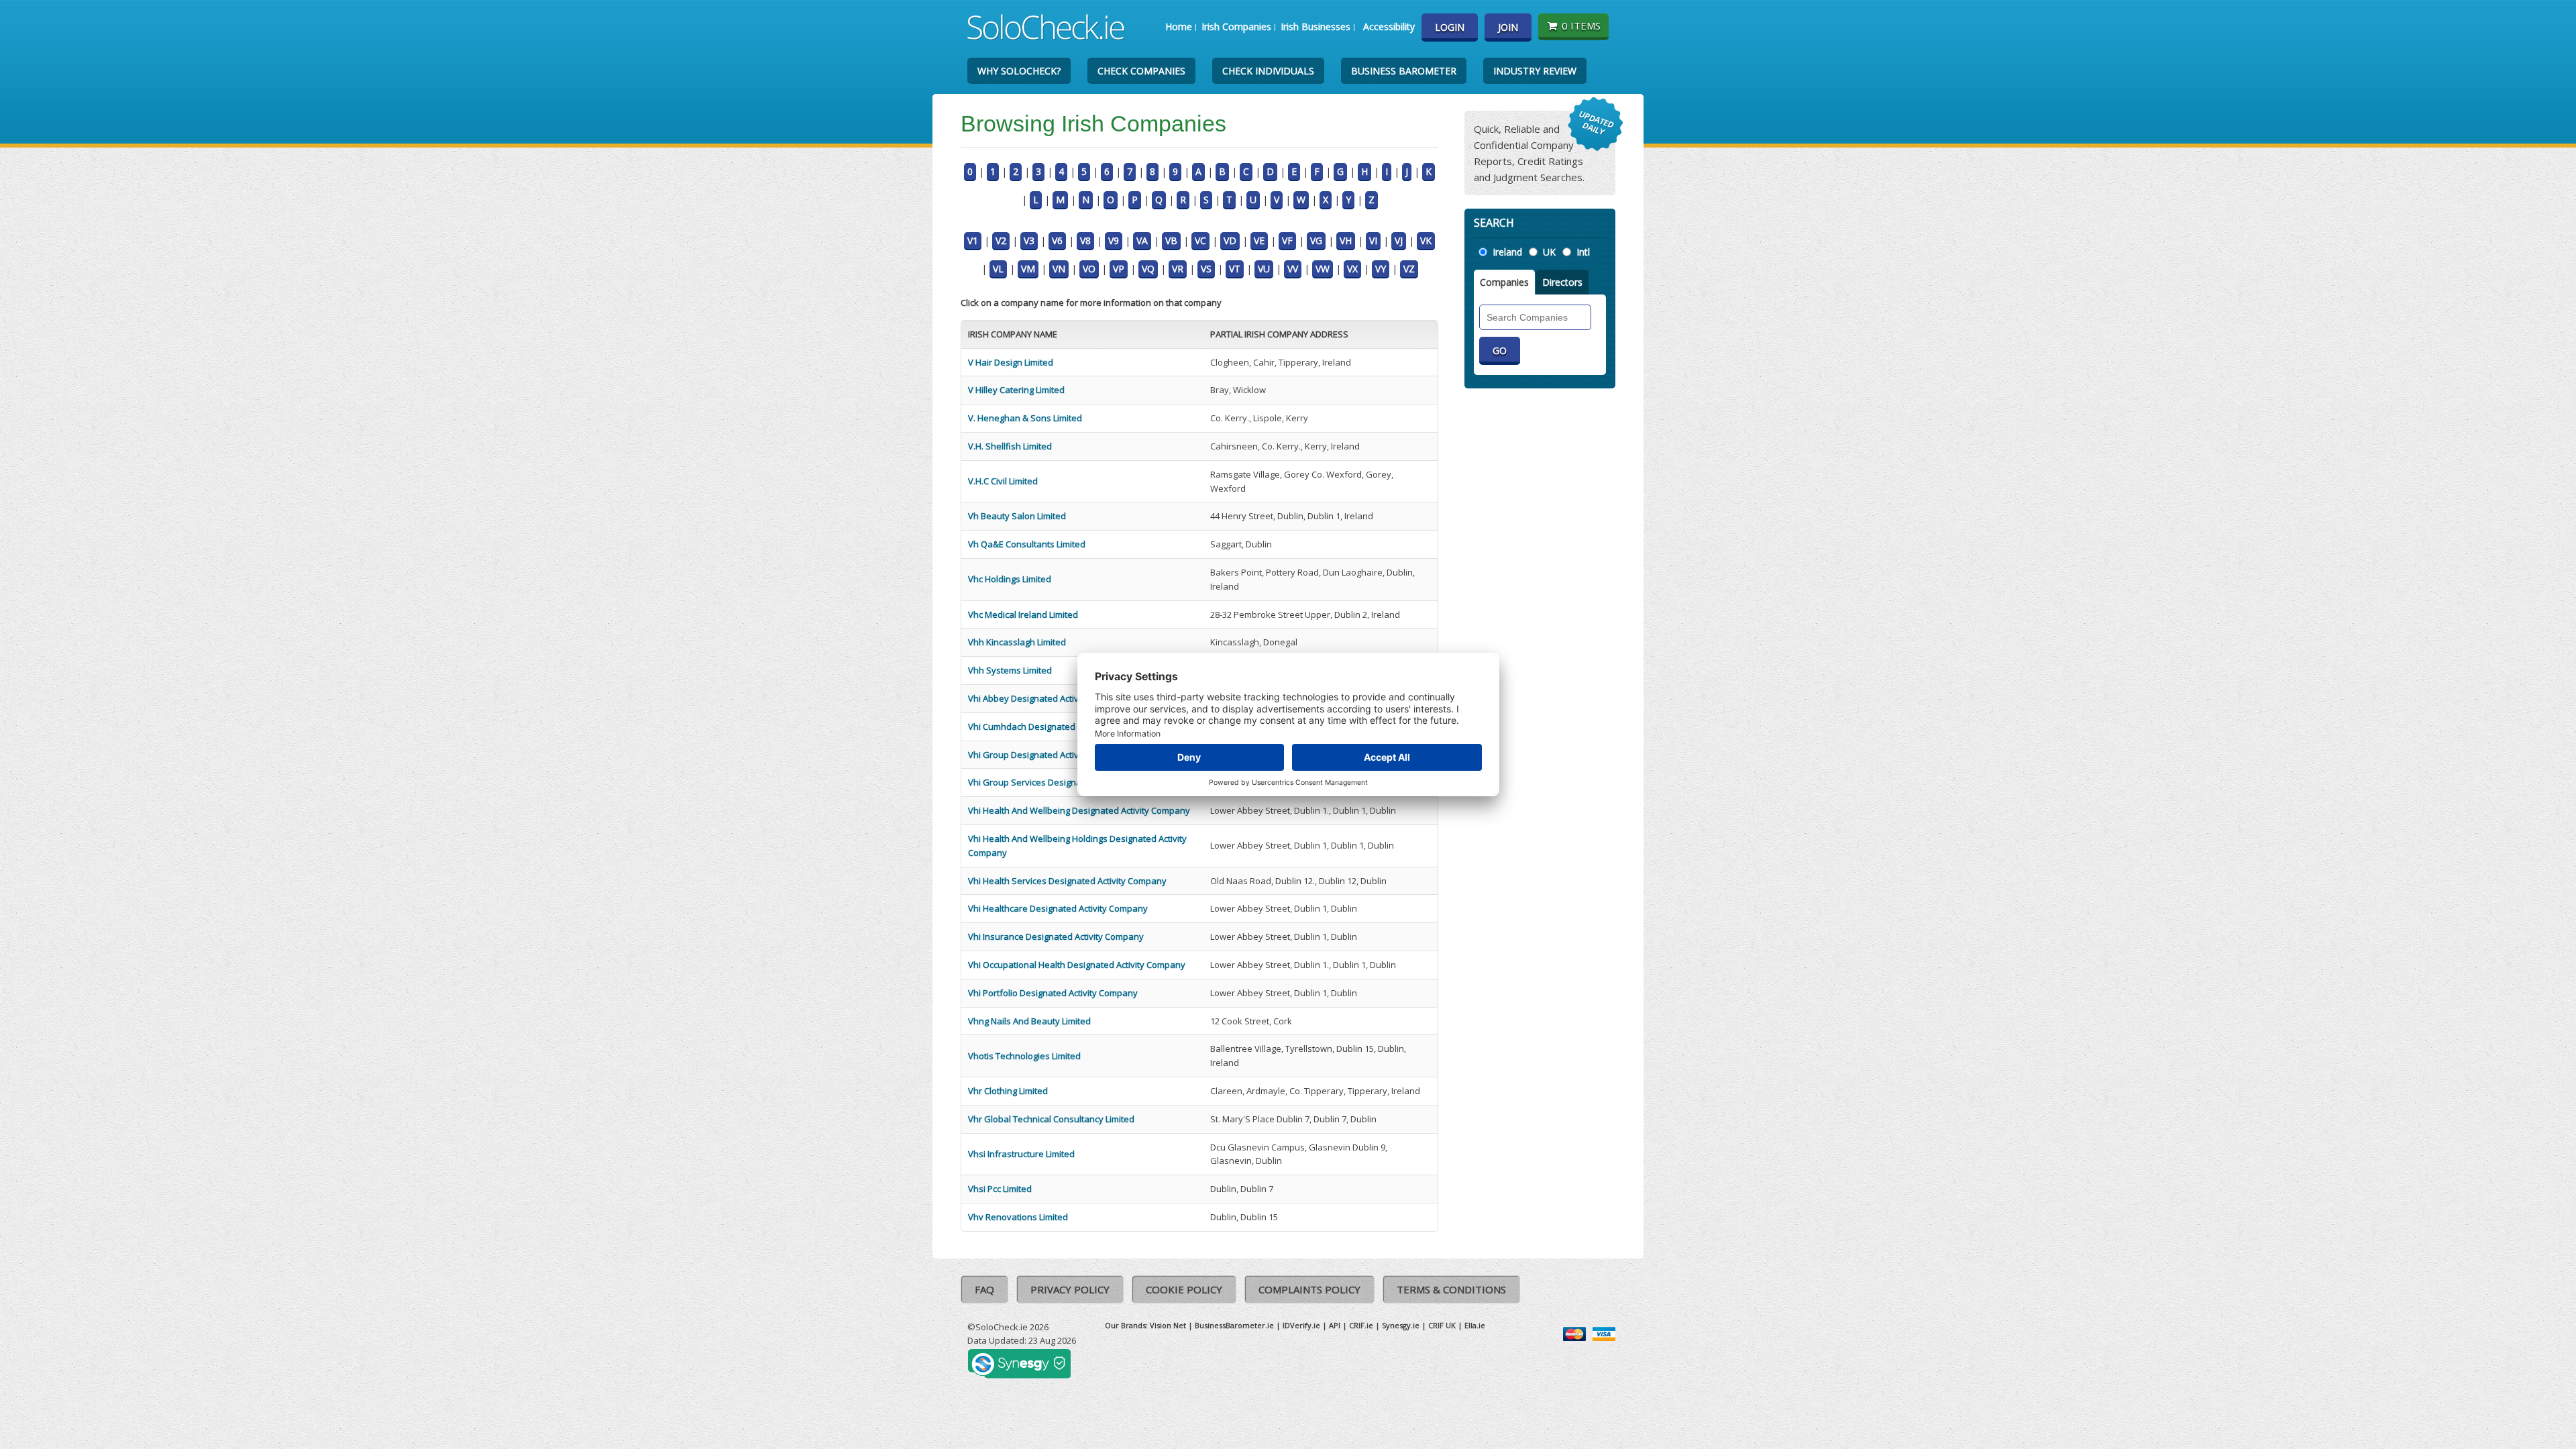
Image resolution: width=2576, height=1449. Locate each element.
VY (1381, 269)
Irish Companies (1236, 26)
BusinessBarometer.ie (1234, 1325)
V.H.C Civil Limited (1003, 481)
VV (1293, 269)
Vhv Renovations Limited (1018, 1217)
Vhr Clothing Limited (1008, 1091)
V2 (1001, 240)
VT (1235, 269)
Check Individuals (1268, 71)
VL (998, 269)
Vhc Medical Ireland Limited (1023, 614)
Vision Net (1168, 1325)
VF (1287, 240)
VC (1200, 240)
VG (1316, 240)
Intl (1583, 252)
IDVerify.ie (1301, 1325)
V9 (1114, 240)
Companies (1504, 282)
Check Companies (1141, 71)
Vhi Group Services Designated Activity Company (1067, 782)
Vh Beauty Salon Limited (1017, 516)
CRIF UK (1442, 1325)
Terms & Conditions (1451, 1289)
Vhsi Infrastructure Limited (1021, 1154)
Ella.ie (1475, 1325)
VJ (1399, 240)
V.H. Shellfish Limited (1010, 446)
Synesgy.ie (1401, 1325)
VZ (1409, 269)
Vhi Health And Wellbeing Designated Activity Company (1079, 810)
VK (1426, 240)
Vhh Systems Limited (1010, 670)
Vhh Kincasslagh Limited (1017, 642)
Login (1450, 27)
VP (1119, 269)
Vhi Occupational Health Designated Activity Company (1077, 965)
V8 (1085, 240)
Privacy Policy (1070, 1289)
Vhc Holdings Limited (1010, 579)
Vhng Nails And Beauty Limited (1029, 1021)
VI (1373, 240)
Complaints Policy (1309, 1289)
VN (1059, 269)
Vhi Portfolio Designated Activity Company (1053, 993)
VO (1089, 269)
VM (1028, 269)
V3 (1029, 240)
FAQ (984, 1289)
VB (1171, 240)
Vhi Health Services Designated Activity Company (1067, 881)
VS (1206, 269)
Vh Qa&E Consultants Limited (1027, 544)
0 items (1581, 25)
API (1335, 1325)
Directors (1562, 282)
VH (1346, 240)
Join (1508, 27)
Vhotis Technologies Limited (1024, 1056)
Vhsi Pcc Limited (1000, 1189)
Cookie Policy (1184, 1289)
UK (1549, 252)
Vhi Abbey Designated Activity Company (1049, 698)
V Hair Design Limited (1011, 362)
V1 (973, 240)
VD (1230, 240)
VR (1178, 269)
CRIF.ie (1361, 1325)
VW (1323, 269)
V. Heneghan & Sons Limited (1025, 418)
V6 (1057, 240)
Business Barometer (1404, 71)
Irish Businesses (1316, 26)
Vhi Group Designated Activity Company (1049, 755)
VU (1264, 269)
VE (1259, 240)
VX (1352, 269)
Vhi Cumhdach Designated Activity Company (1057, 727)
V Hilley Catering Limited (1016, 390)
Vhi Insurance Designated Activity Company (1056, 936)
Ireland (1507, 252)
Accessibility (1389, 26)
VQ (1148, 269)
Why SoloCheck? (1019, 71)
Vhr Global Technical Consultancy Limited (1051, 1119)
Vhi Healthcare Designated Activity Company (1058, 908)
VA (1142, 240)
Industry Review (1535, 71)
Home (1179, 26)
